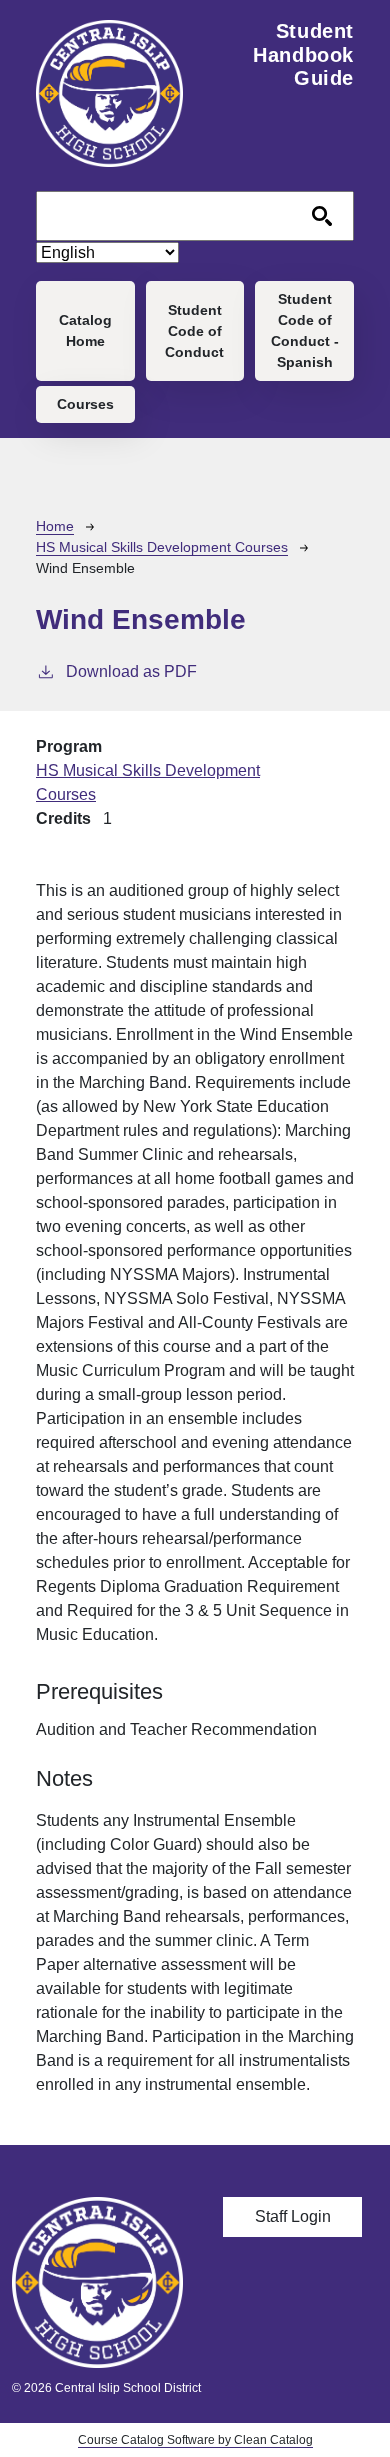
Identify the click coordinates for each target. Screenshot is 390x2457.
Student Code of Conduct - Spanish (305, 330)
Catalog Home (85, 330)
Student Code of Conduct (194, 331)
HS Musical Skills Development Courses (162, 547)
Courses (85, 404)
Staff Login (293, 2216)
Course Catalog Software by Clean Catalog (195, 2440)
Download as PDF (131, 671)
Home (55, 526)
